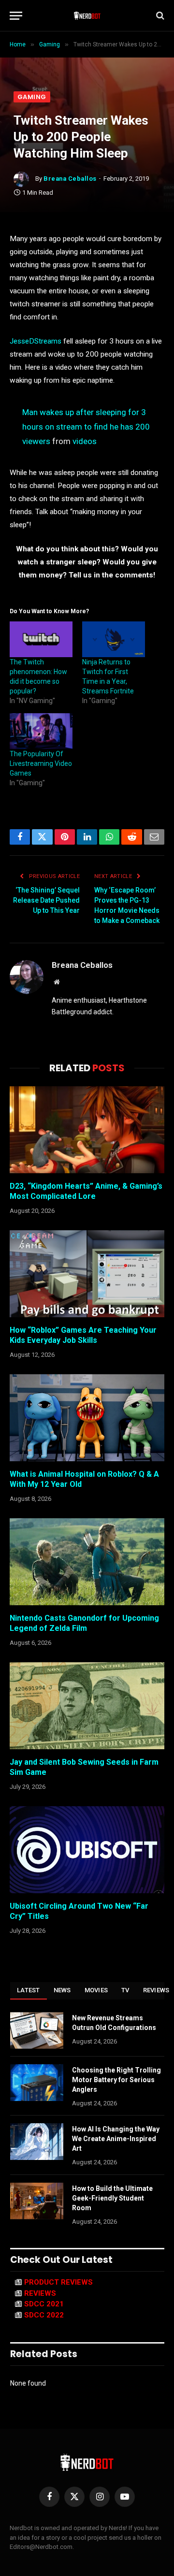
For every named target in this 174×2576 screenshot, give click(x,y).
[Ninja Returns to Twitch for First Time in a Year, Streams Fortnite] (114, 639)
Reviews (40, 2293)
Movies (96, 1990)
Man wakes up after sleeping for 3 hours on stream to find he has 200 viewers (86, 427)
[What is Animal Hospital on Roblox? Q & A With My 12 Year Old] (87, 1418)
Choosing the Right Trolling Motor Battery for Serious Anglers (116, 2080)
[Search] (159, 16)
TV (125, 1990)
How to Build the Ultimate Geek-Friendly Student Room (112, 2198)
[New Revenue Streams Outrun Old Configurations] (37, 2030)
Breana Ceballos (70, 179)
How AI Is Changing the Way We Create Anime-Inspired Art (116, 2139)
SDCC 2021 (44, 2304)
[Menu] (16, 16)
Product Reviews (58, 2282)
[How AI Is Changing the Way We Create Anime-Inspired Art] (37, 2142)
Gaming (32, 97)
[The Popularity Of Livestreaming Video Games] (41, 731)
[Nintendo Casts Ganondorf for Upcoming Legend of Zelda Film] (87, 1562)
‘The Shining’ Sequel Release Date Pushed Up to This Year (46, 900)
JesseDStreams (36, 341)
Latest (29, 1990)
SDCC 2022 (44, 2315)
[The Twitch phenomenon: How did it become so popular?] (41, 639)
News (62, 1990)
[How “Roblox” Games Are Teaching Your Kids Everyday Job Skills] (87, 1274)
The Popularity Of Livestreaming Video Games (41, 763)
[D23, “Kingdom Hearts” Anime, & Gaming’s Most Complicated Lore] (87, 1130)
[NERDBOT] (87, 15)
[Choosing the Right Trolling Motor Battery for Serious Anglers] (37, 2083)
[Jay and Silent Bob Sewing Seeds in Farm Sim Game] (87, 1706)
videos (85, 441)
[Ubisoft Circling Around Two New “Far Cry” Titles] (87, 1850)
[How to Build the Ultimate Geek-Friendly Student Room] (37, 2201)
